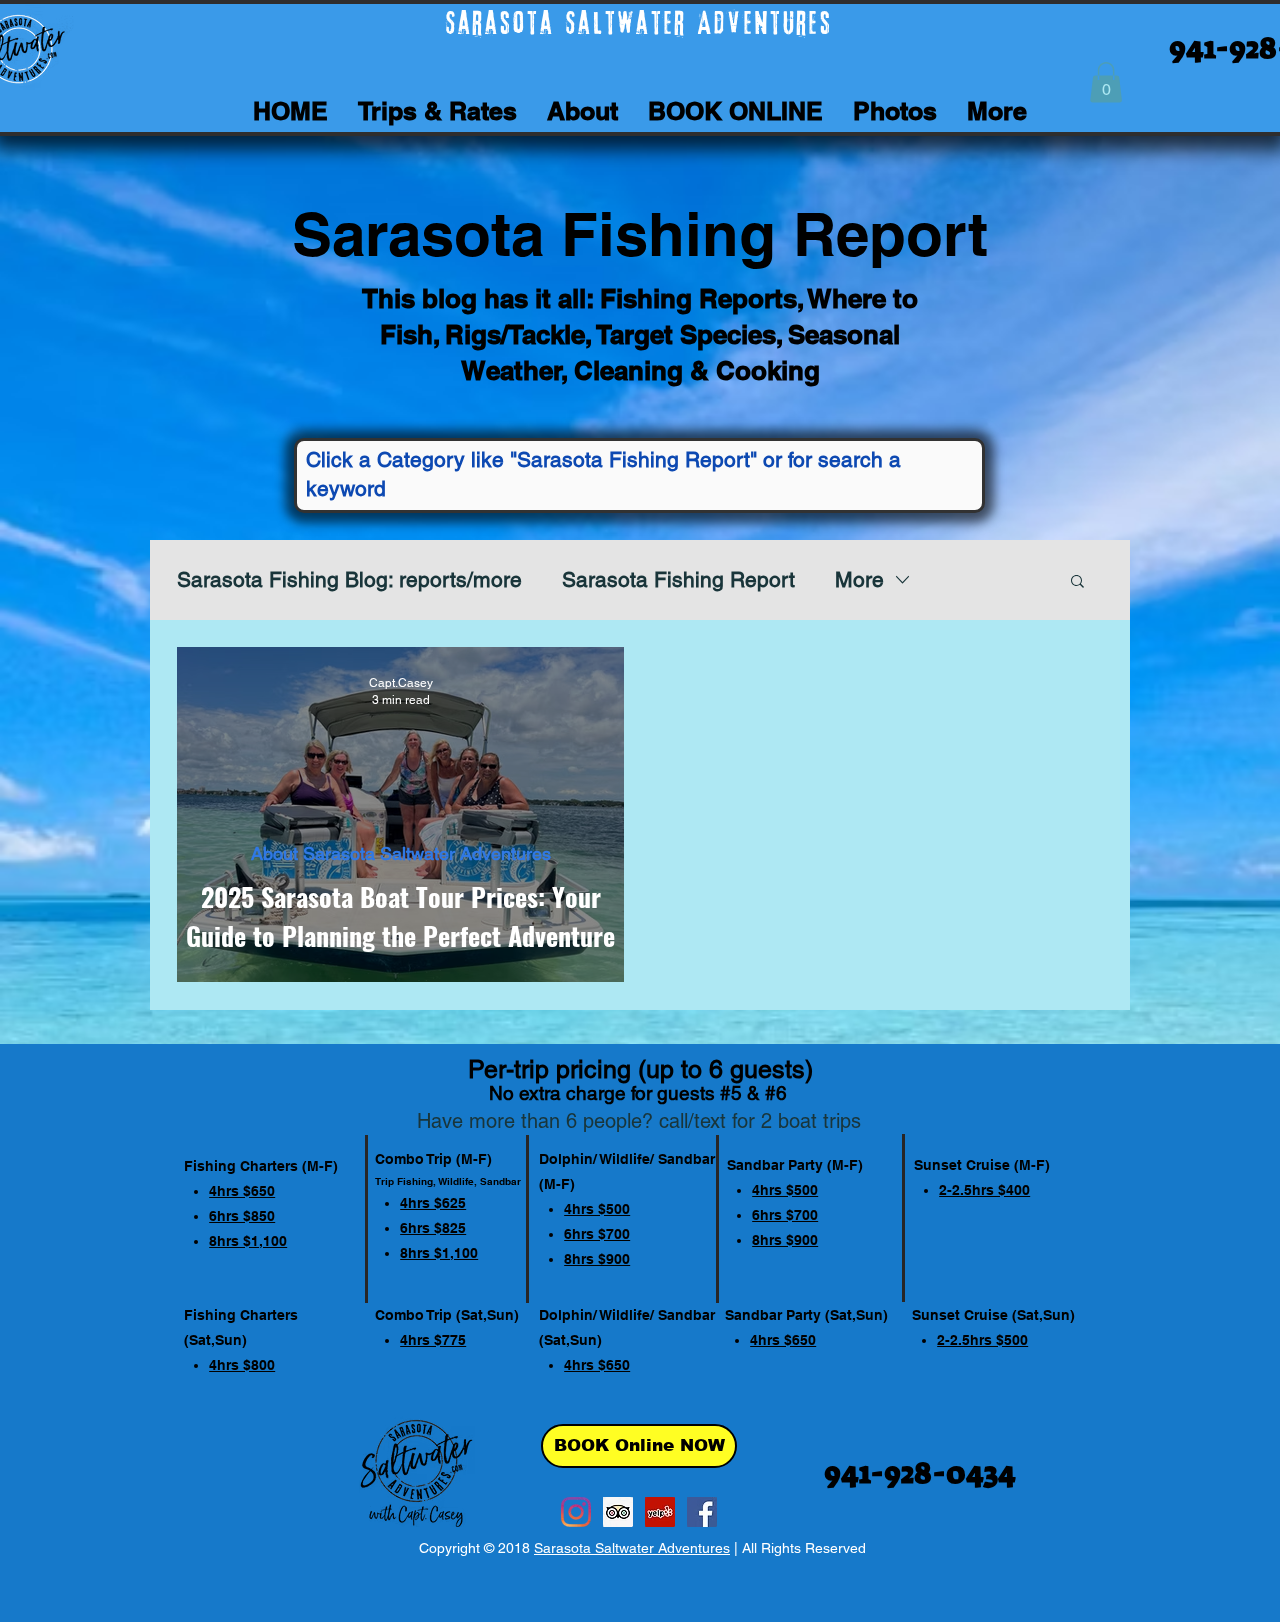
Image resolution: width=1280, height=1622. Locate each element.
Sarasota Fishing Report (678, 579)
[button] (1106, 82)
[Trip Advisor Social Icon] (618, 1512)
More (859, 579)
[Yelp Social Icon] (660, 1512)
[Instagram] (576, 1512)
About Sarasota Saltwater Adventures (401, 853)
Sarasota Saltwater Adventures (632, 1548)
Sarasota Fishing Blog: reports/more (349, 579)
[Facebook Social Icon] (702, 1512)
